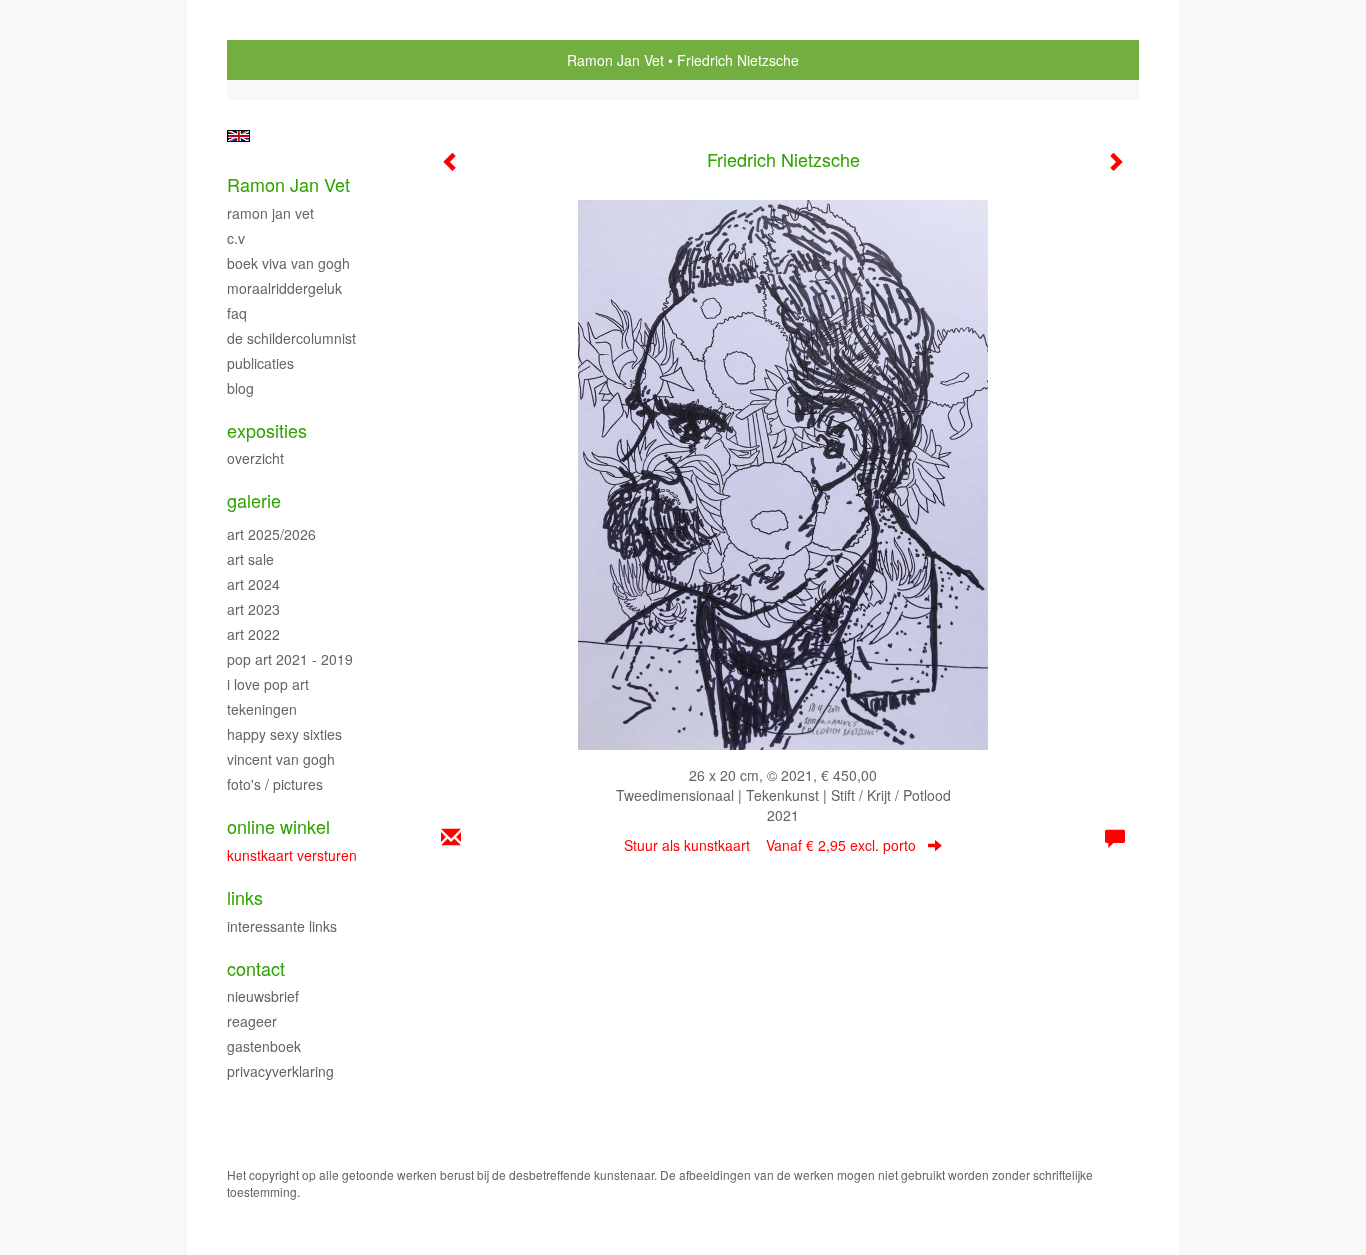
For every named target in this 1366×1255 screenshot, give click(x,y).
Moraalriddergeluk (284, 288)
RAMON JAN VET (270, 213)
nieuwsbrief (263, 996)
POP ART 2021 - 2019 (290, 659)
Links (245, 897)
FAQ (237, 313)
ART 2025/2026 (271, 534)
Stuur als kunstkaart (770, 845)
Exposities (267, 430)
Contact (256, 968)
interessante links (282, 926)
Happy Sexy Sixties (284, 734)
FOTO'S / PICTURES (275, 784)
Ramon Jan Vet (615, 60)
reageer (252, 1021)
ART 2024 (253, 584)
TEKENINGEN (262, 709)
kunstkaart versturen (292, 855)
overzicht (255, 458)
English (238, 136)
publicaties (260, 363)
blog (240, 388)
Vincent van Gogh (281, 759)
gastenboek (264, 1046)
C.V (236, 238)
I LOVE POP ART (268, 684)
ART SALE (250, 559)
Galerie (254, 500)
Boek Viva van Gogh (288, 263)
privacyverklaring (280, 1071)
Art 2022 (253, 634)
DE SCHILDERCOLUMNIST (291, 338)
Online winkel (278, 826)
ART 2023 (253, 609)
